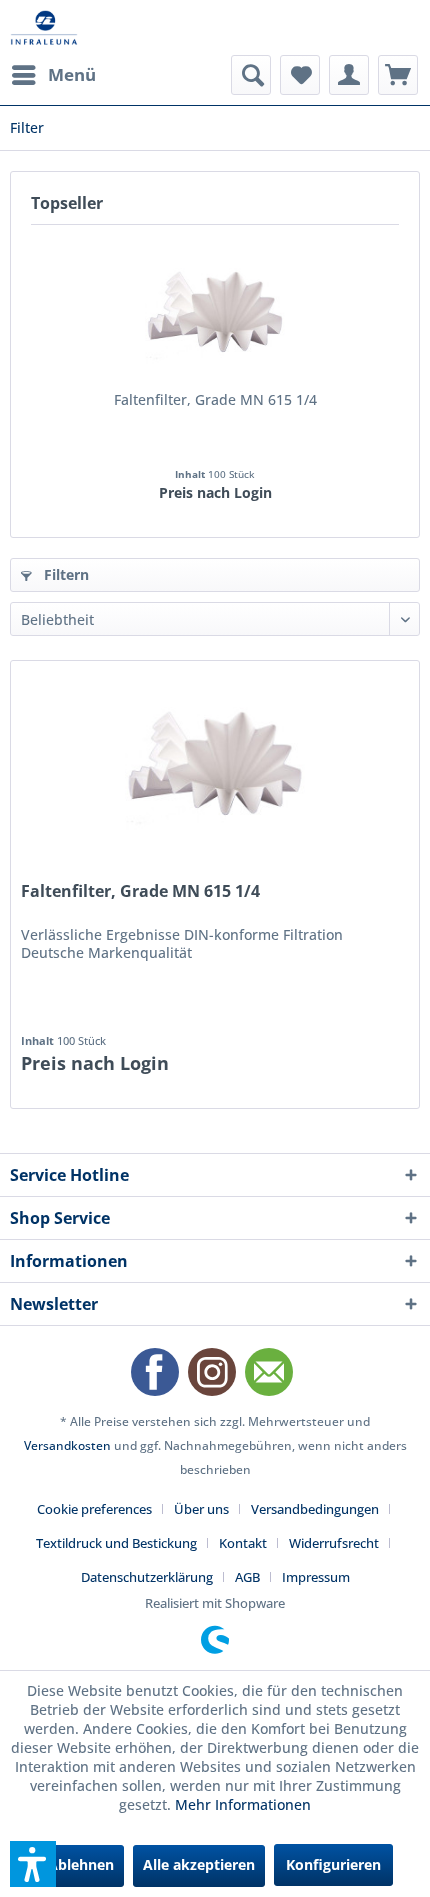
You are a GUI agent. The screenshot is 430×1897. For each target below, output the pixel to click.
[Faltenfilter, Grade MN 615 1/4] (215, 310)
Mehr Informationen (243, 1804)
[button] (33, 1864)
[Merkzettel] (300, 75)
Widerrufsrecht (334, 1543)
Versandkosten (67, 1445)
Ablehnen (81, 1864)
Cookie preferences (94, 1509)
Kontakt (243, 1543)
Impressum (316, 1577)
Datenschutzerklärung (147, 1577)
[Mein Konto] (349, 75)
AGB (247, 1577)
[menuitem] (53, 75)
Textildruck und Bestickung (116, 1543)
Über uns (201, 1509)
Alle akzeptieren (199, 1864)
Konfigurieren (333, 1864)
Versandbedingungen (315, 1509)
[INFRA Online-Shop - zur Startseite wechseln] (44, 27)
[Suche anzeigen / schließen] (251, 75)
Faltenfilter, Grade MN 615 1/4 (215, 399)
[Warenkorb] (398, 75)
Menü (72, 74)
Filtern (64, 574)
